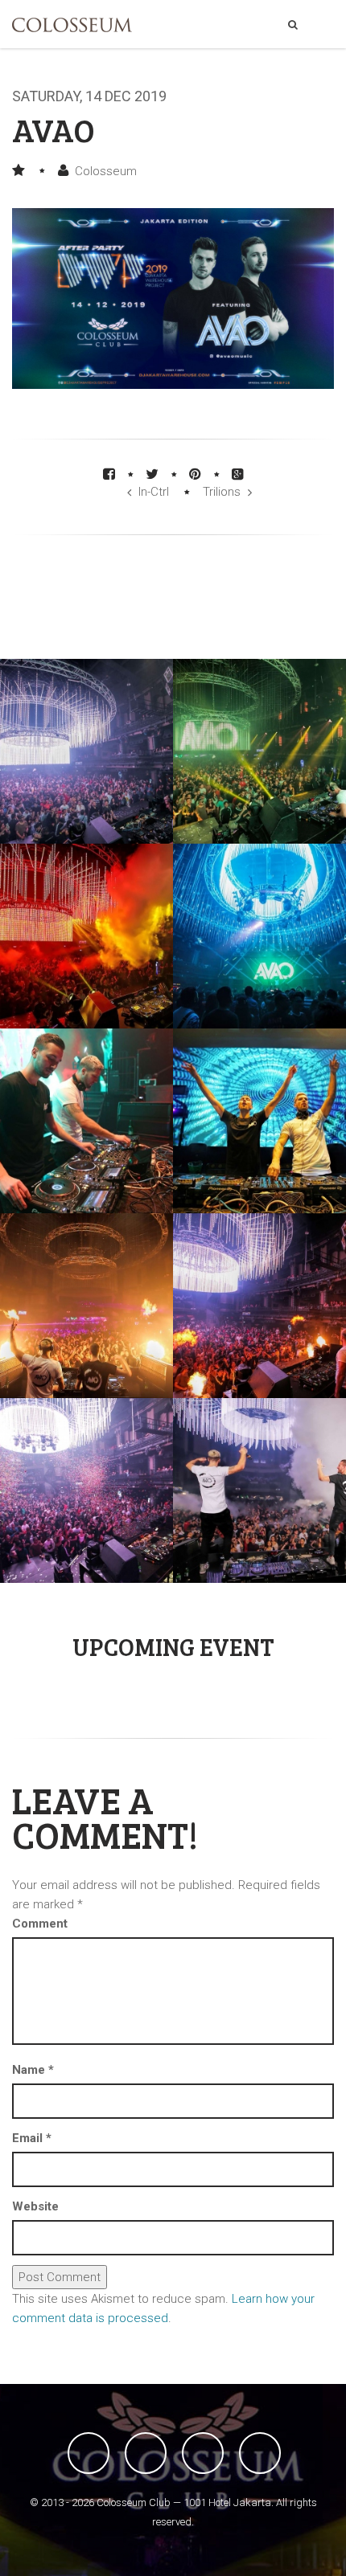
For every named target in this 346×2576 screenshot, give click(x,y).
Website (35, 2206)
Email (32, 2138)
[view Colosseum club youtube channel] (203, 2453)
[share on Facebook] (109, 474)
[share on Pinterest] (195, 474)
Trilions (222, 492)
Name (33, 2070)
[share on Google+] (238, 474)
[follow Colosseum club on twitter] (146, 2453)
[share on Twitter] (152, 474)
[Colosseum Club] (72, 25)
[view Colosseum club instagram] (260, 2453)
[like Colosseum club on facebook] (89, 2453)
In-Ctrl (154, 492)
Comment (40, 1924)
